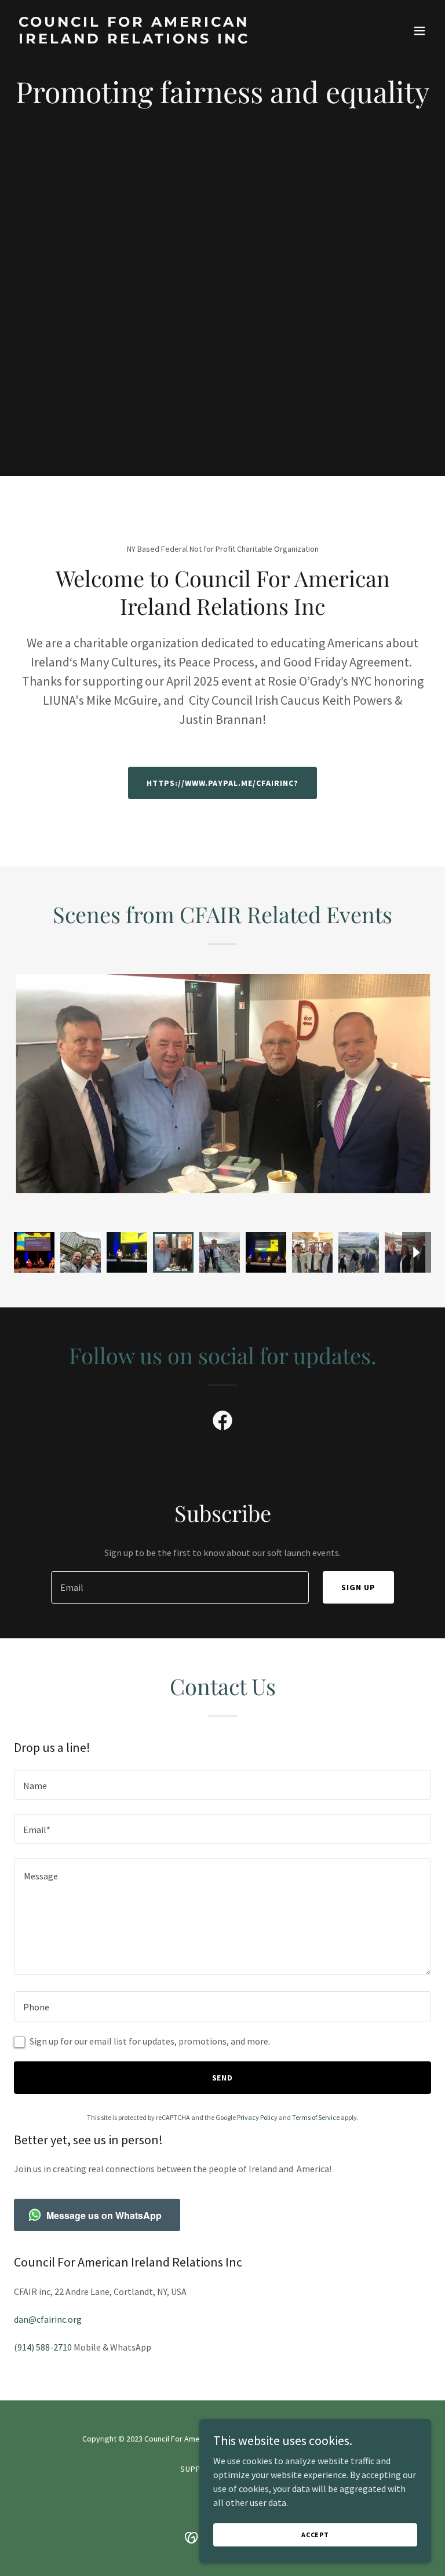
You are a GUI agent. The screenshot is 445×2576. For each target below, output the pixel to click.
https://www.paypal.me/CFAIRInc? (223, 783)
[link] (160, 40)
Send (223, 2078)
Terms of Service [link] (316, 2117)
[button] (420, 31)
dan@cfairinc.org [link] (48, 2319)
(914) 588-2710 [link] (43, 2347)
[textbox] (180, 1587)
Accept (315, 2535)
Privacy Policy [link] (257, 2117)
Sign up (358, 1587)
